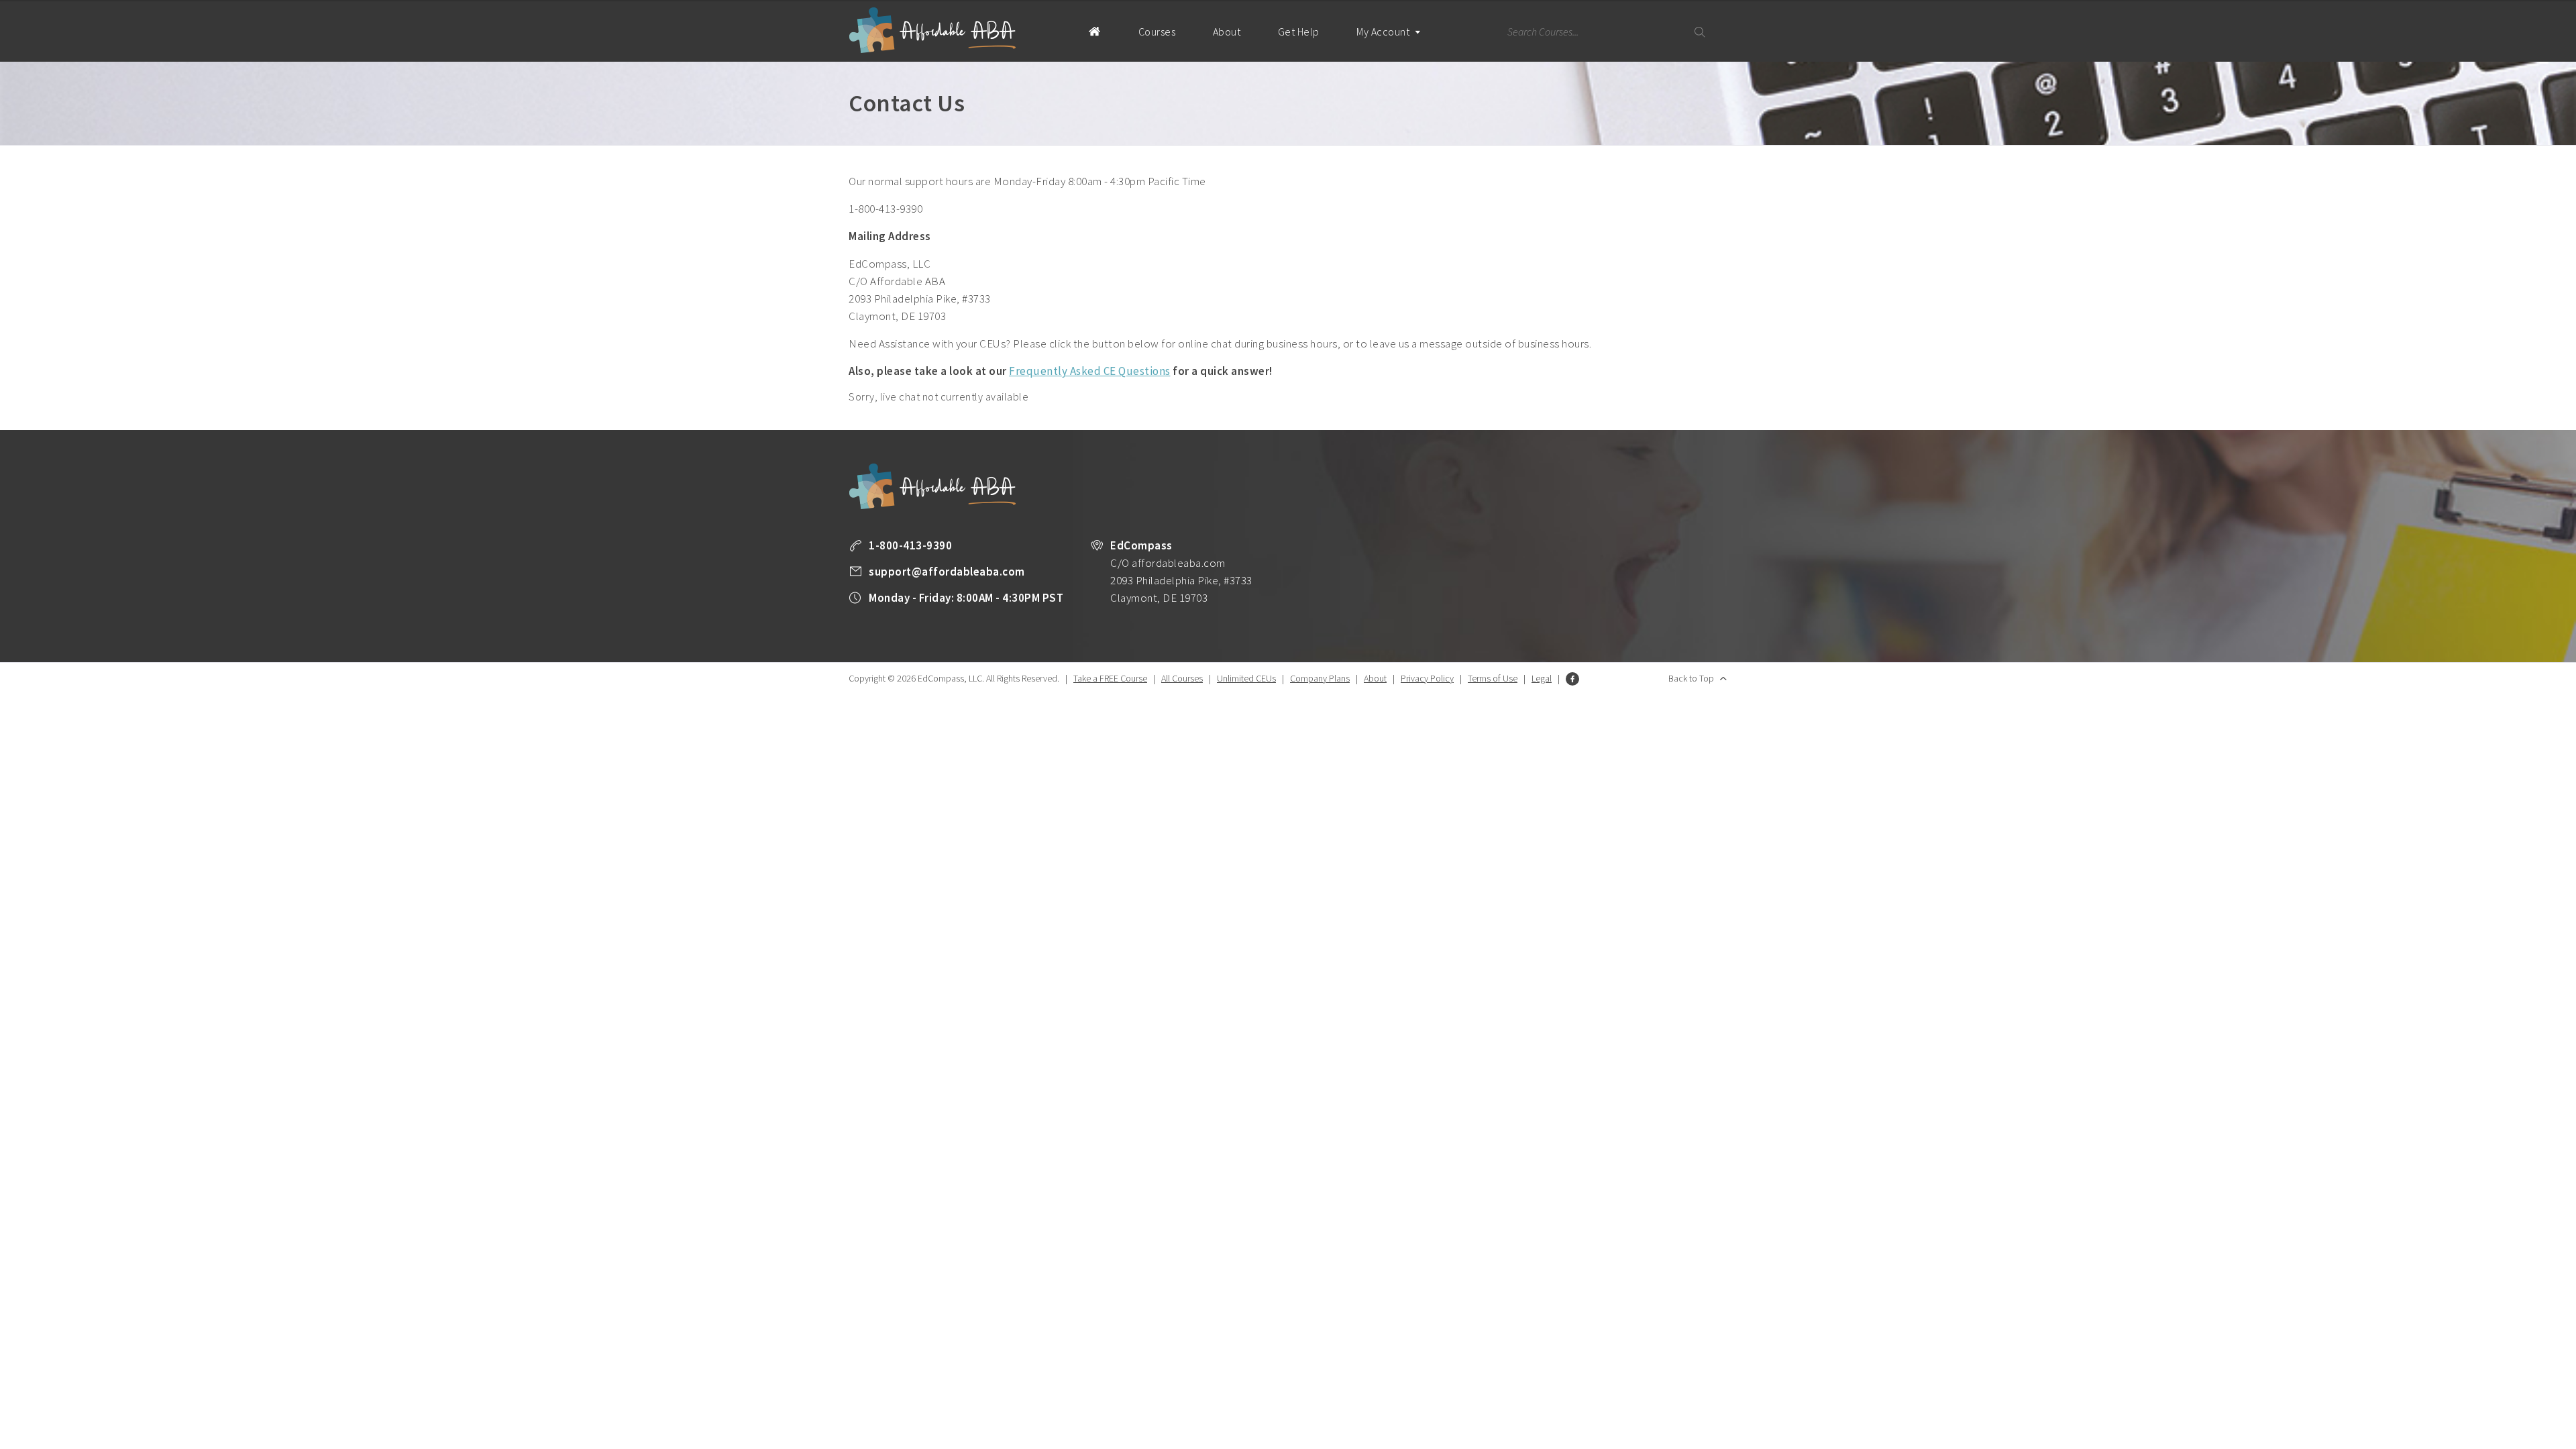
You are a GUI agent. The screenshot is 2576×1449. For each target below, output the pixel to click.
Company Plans (1320, 678)
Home (1094, 31)
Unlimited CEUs (1246, 678)
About (1227, 32)
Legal (1542, 678)
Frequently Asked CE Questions (1090, 371)
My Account (1384, 32)
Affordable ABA (932, 31)
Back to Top (1691, 678)
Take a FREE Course (1110, 678)
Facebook (1572, 679)
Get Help (1299, 32)
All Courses (1182, 678)
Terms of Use (1493, 678)
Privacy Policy (1427, 678)
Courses (1157, 32)
